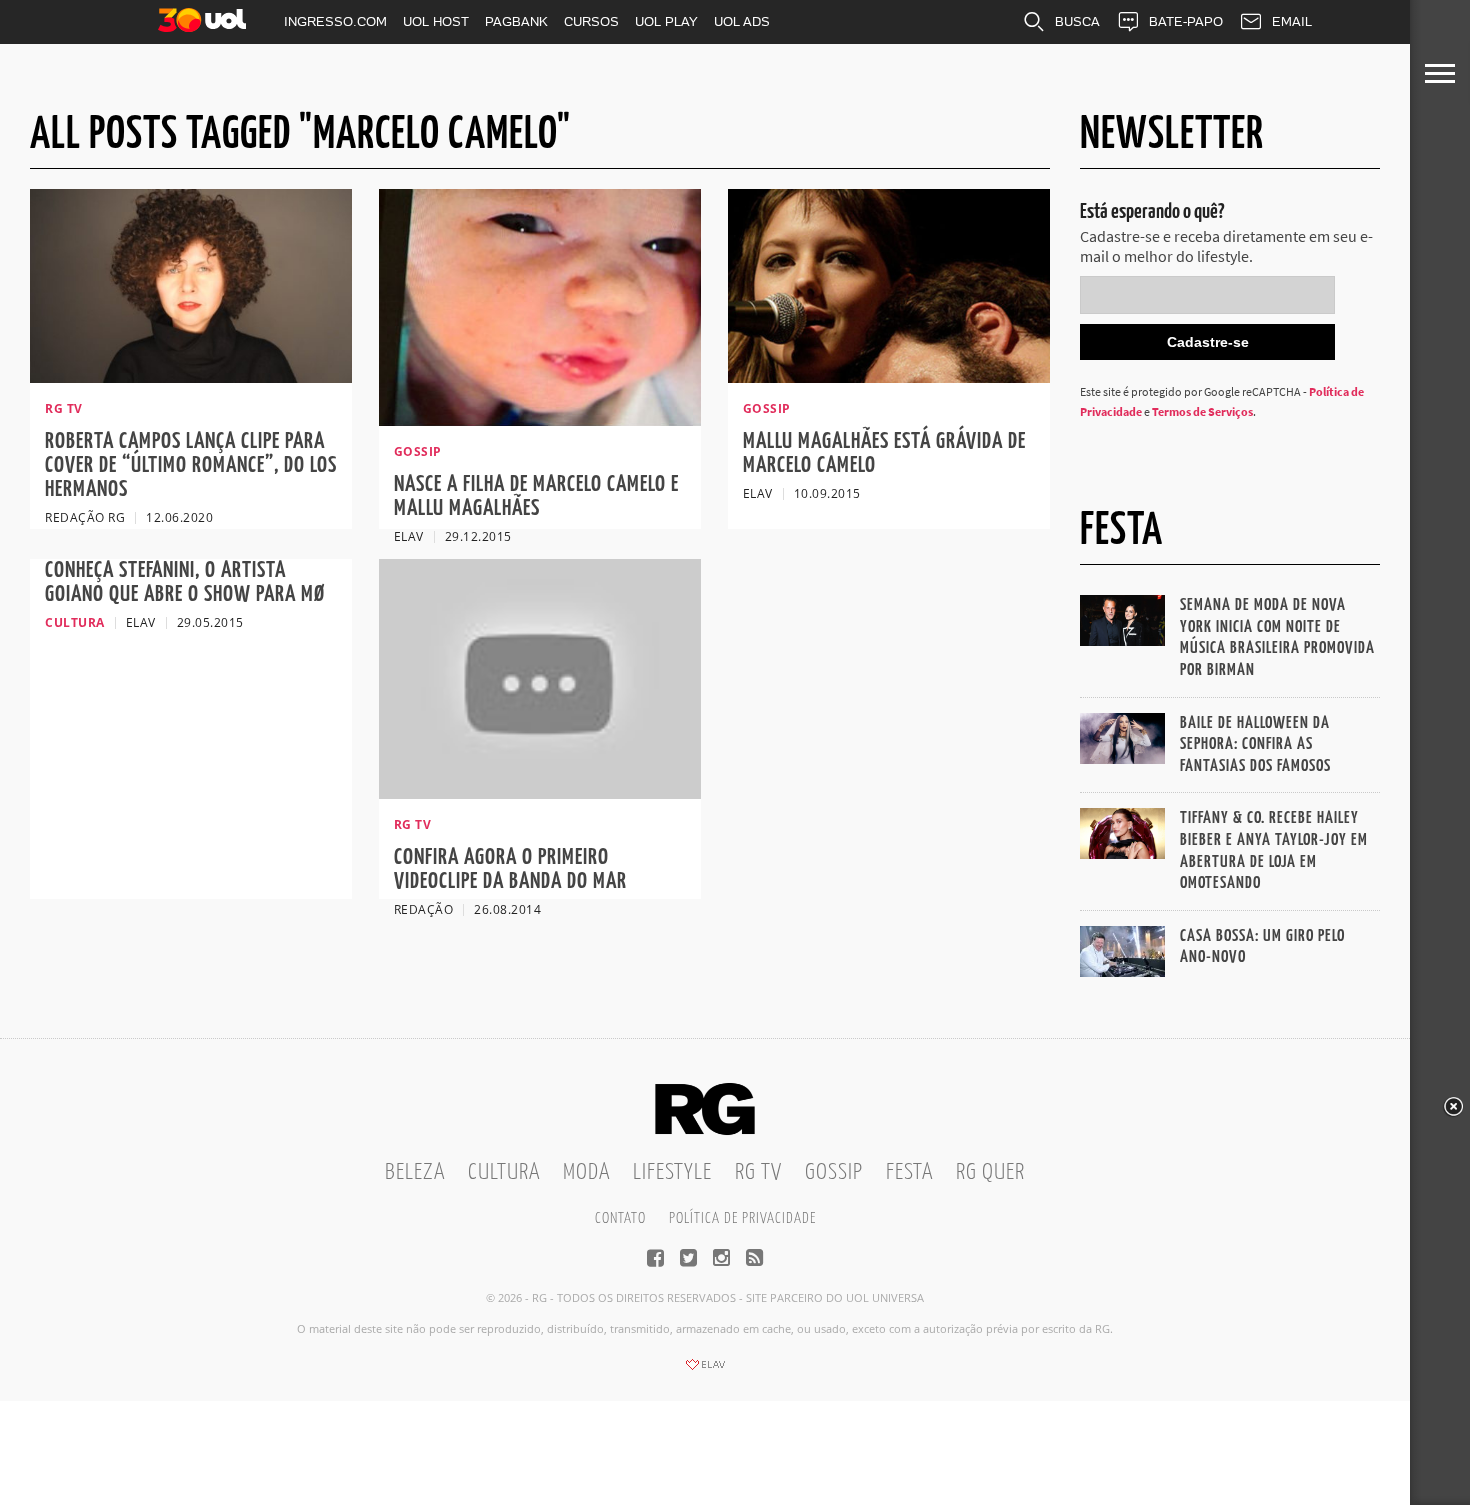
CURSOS (591, 21)
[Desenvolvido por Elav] (705, 1371)
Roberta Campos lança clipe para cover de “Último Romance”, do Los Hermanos (191, 465)
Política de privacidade (742, 1218)
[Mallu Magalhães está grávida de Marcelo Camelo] (889, 377)
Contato (620, 1218)
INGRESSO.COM (335, 21)
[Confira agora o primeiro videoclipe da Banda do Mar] (540, 795)
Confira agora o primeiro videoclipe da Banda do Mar (510, 869)
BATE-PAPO (1186, 21)
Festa (909, 1172)
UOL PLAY (666, 21)
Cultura (504, 1172)
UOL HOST (436, 21)
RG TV (758, 1172)
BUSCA (1077, 21)
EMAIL (1292, 21)
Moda (586, 1172)
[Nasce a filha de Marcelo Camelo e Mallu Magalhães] (540, 420)
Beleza (415, 1172)
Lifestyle (672, 1172)
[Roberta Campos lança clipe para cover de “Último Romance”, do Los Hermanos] (191, 377)
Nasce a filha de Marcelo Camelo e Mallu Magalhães (536, 496)
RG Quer (990, 1172)
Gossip (834, 1172)
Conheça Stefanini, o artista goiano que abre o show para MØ (185, 582)
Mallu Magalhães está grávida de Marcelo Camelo (884, 453)
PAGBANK (516, 21)
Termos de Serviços (1202, 411)
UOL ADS (742, 21)
